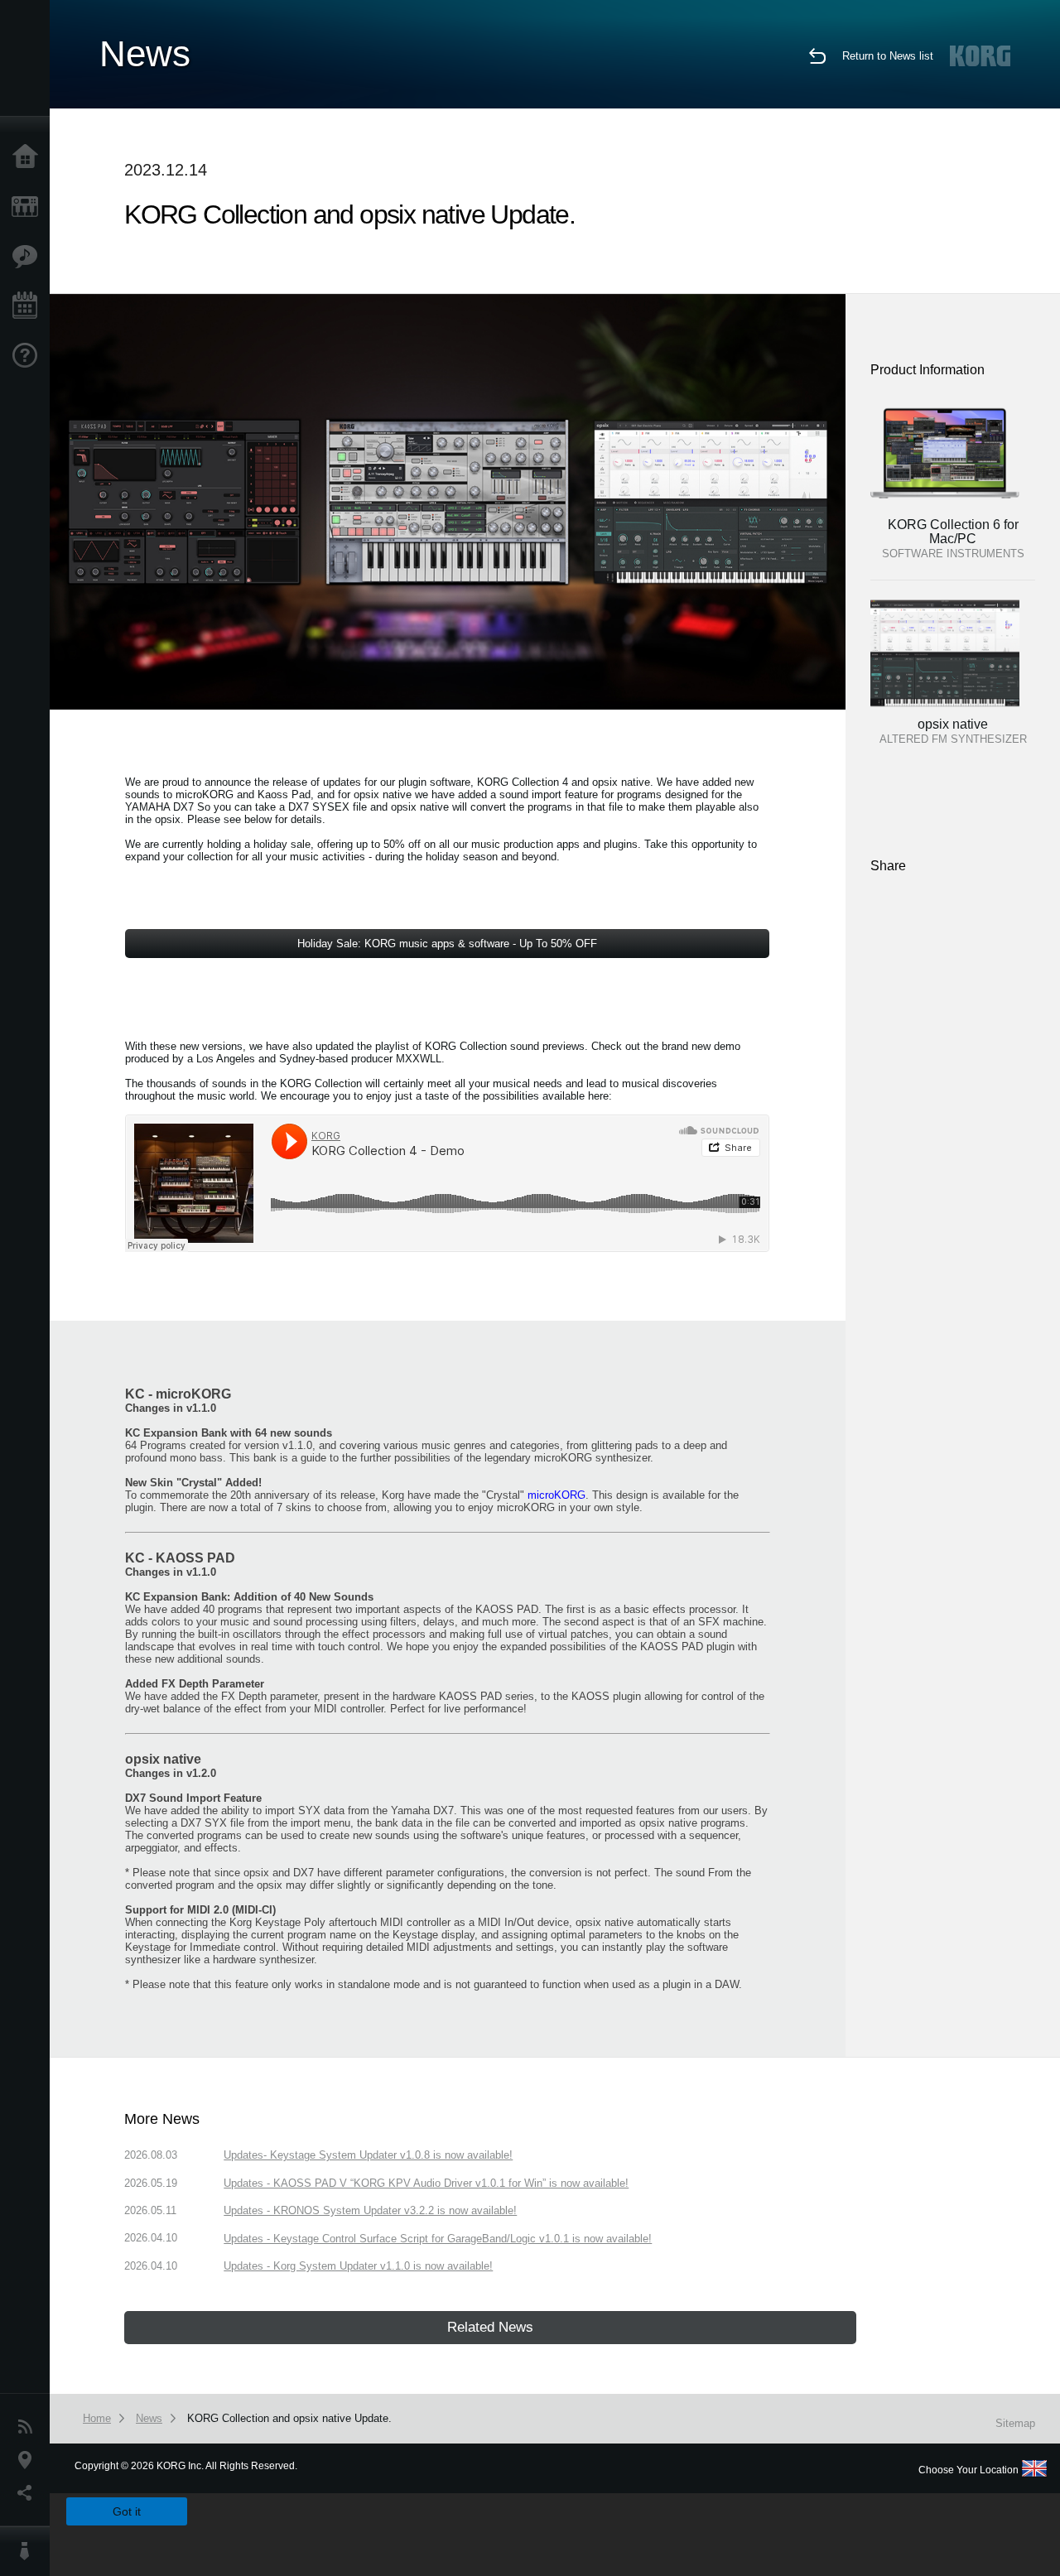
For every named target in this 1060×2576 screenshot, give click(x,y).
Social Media (29, 2493)
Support (29, 356)
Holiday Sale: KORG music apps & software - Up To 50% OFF (447, 944)
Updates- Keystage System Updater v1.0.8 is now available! (368, 2155)
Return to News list (888, 56)
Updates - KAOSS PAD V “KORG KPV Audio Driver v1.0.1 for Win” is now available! (426, 2183)
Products (29, 207)
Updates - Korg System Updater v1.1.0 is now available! (358, 2266)
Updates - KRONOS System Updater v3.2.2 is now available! (370, 2210)
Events (29, 306)
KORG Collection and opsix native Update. (289, 2418)
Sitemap (1015, 2423)
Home (29, 157)
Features (29, 257)
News (29, 2427)
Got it (127, 2511)
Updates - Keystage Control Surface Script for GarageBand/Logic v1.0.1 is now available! (438, 2239)
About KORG (29, 2551)
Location (29, 2460)
